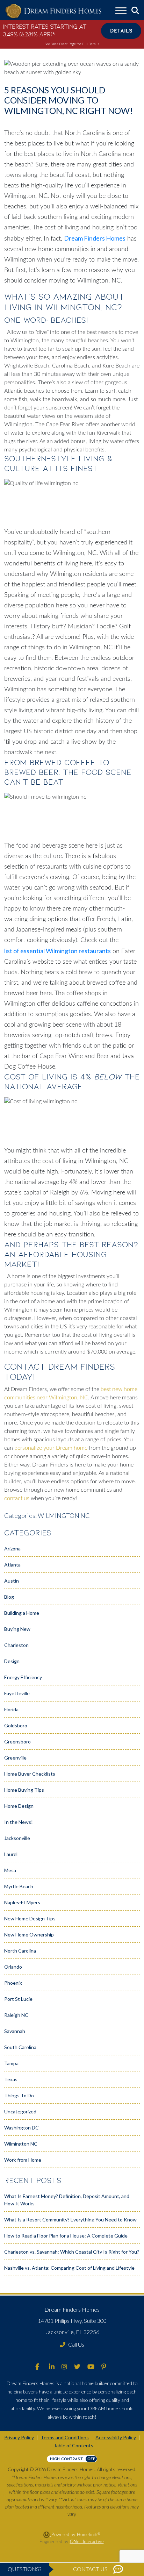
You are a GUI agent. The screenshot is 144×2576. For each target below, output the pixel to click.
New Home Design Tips (30, 1918)
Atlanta (12, 1565)
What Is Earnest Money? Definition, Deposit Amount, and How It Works (67, 2200)
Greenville (15, 1758)
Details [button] (121, 31)
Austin (12, 1581)
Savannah (15, 2031)
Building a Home (22, 1613)
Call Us (76, 2344)
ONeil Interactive (87, 2542)
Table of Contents (73, 2445)
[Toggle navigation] (121, 12)
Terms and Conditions (65, 2437)
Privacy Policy (19, 2437)
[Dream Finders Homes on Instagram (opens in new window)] (64, 2367)
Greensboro (17, 1742)
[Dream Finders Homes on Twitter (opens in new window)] (77, 2367)
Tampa (11, 2063)
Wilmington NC (64, 1515)
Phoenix (13, 1983)
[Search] (135, 11)
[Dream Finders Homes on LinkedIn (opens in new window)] (52, 2367)
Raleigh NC (16, 2015)
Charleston (16, 1645)
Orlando (13, 1967)
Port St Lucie (18, 1999)
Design (12, 1661)
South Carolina (20, 2047)
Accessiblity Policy (116, 2437)
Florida (11, 1709)
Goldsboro (16, 1725)
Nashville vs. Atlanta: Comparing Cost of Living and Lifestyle (69, 2268)
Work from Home (23, 2160)
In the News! (19, 1822)
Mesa (10, 1870)
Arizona (12, 1549)
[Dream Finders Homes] (53, 11)
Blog (9, 1597)
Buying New (17, 1629)
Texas (11, 2079)
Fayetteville (17, 1693)
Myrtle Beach (19, 1886)
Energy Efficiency (23, 1677)
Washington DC (21, 2128)
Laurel (11, 1854)
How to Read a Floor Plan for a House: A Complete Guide (66, 2236)
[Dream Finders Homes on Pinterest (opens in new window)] (104, 2367)
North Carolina (20, 1951)
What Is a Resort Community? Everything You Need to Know (70, 2220)
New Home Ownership (29, 1935)
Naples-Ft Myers (22, 1902)
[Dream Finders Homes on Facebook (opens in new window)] (37, 2367)
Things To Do (19, 2095)
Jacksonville (17, 1838)
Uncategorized (20, 2111)
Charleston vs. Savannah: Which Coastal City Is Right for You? (72, 2252)
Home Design (19, 1806)
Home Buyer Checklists (30, 1774)
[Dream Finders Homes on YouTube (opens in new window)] (91, 2367)
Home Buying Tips (24, 1790)
